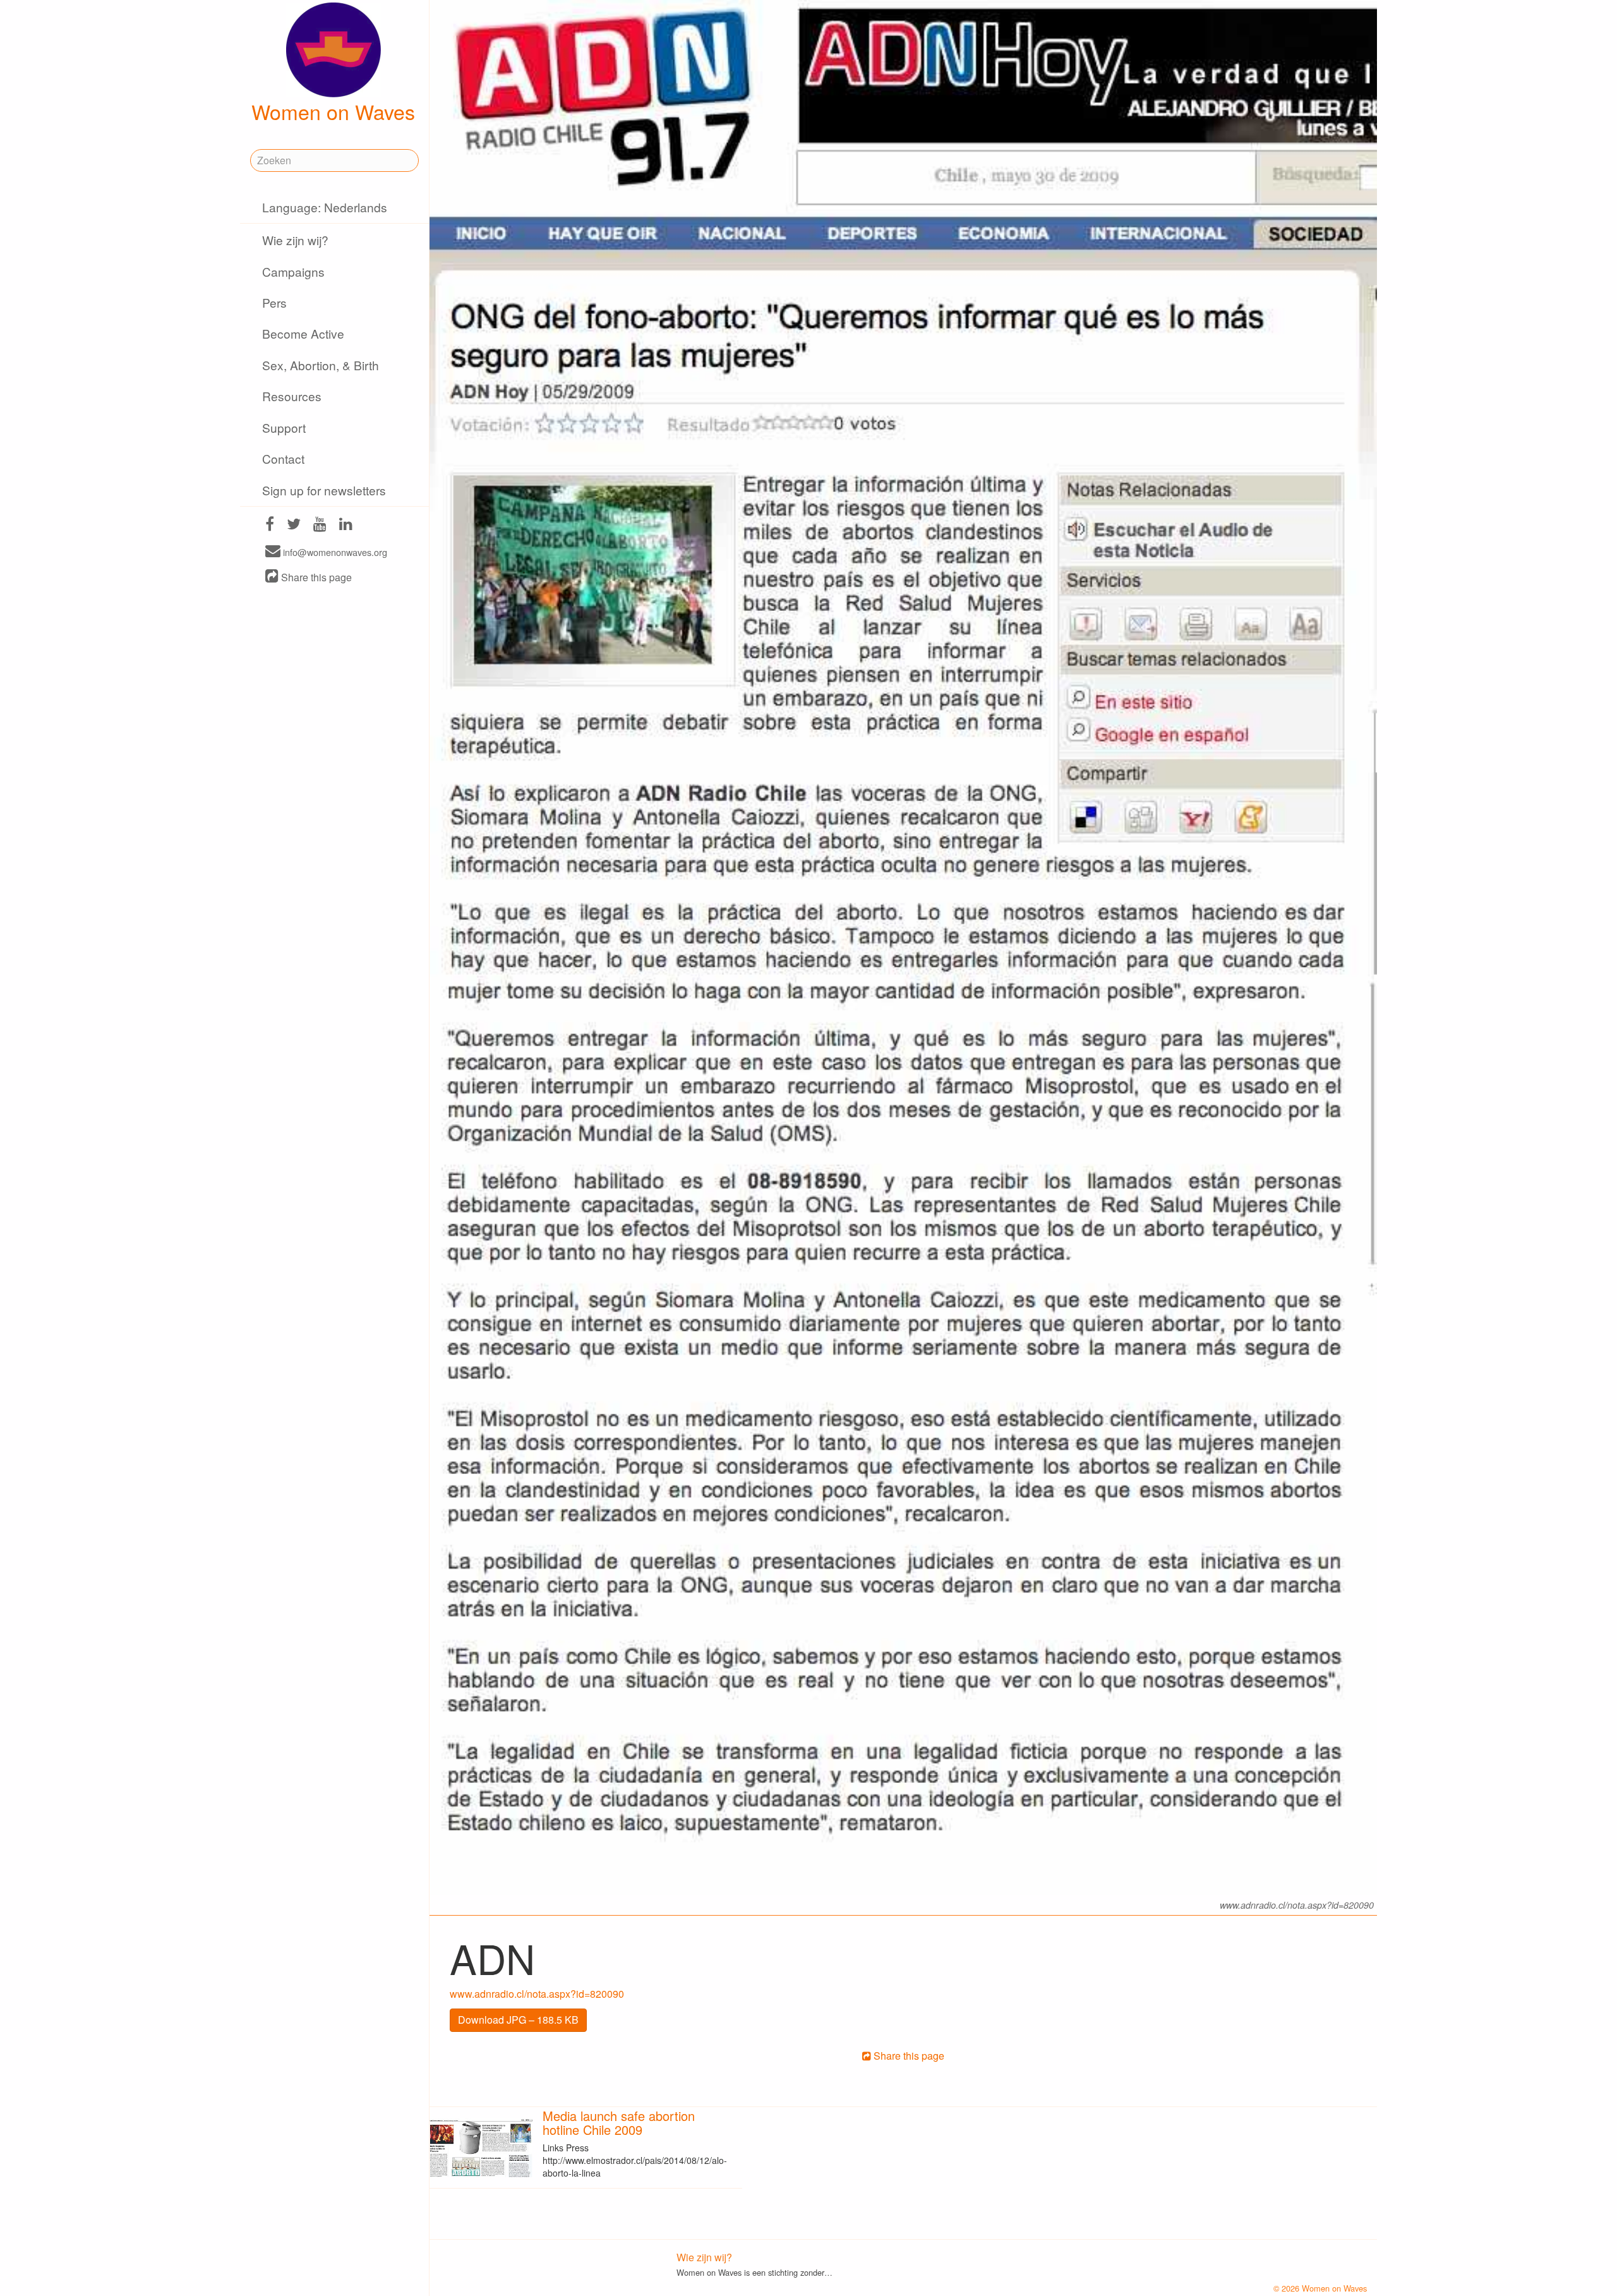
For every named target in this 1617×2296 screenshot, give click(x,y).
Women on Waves (333, 111)
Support (284, 427)
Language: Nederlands (325, 207)
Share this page (315, 577)
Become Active (303, 333)
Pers (274, 302)
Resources (292, 396)
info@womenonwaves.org (334, 552)
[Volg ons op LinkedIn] (346, 525)
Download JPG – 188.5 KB (518, 2020)
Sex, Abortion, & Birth (321, 365)
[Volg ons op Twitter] (294, 525)
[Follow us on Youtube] (320, 525)
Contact (283, 458)
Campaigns (293, 271)
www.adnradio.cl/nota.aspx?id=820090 (537, 1994)
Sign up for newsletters (324, 490)
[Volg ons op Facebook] (270, 525)
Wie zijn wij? (295, 240)
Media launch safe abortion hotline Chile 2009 (619, 2123)
